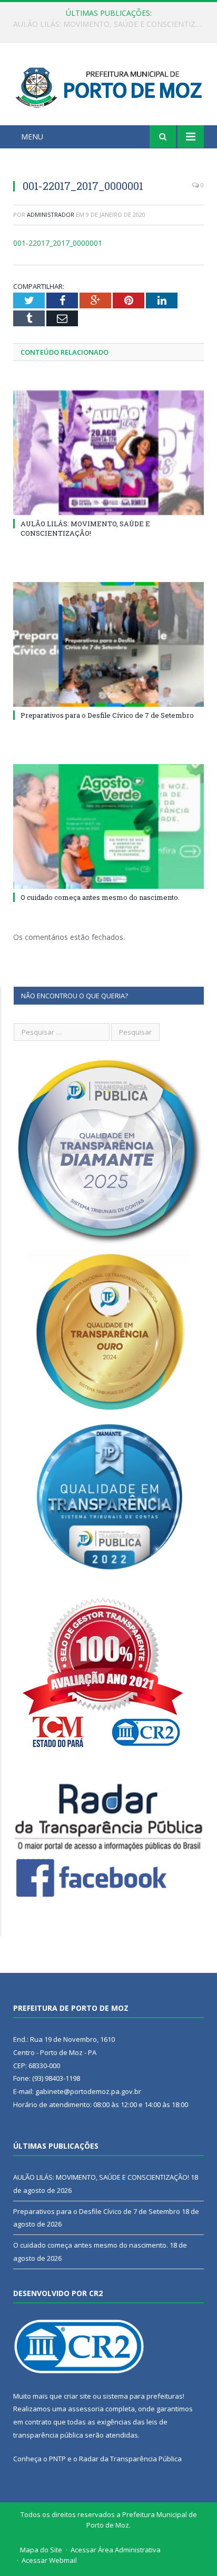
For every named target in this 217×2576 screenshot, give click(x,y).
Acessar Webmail (49, 2560)
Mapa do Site (41, 2550)
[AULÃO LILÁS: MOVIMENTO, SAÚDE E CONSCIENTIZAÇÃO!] (108, 453)
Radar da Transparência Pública (130, 2459)
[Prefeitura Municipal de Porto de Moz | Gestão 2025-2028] (108, 86)
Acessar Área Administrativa (116, 2550)
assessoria (86, 2409)
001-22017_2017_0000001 (58, 243)
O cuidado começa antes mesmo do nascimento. (100, 897)
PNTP (57, 2459)
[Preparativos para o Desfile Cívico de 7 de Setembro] (108, 644)
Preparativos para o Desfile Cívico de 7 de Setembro (106, 24)
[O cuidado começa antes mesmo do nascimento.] (108, 826)
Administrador (51, 214)
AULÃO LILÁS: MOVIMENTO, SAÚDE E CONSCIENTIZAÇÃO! (85, 528)
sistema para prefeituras (143, 2396)
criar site (77, 2396)
